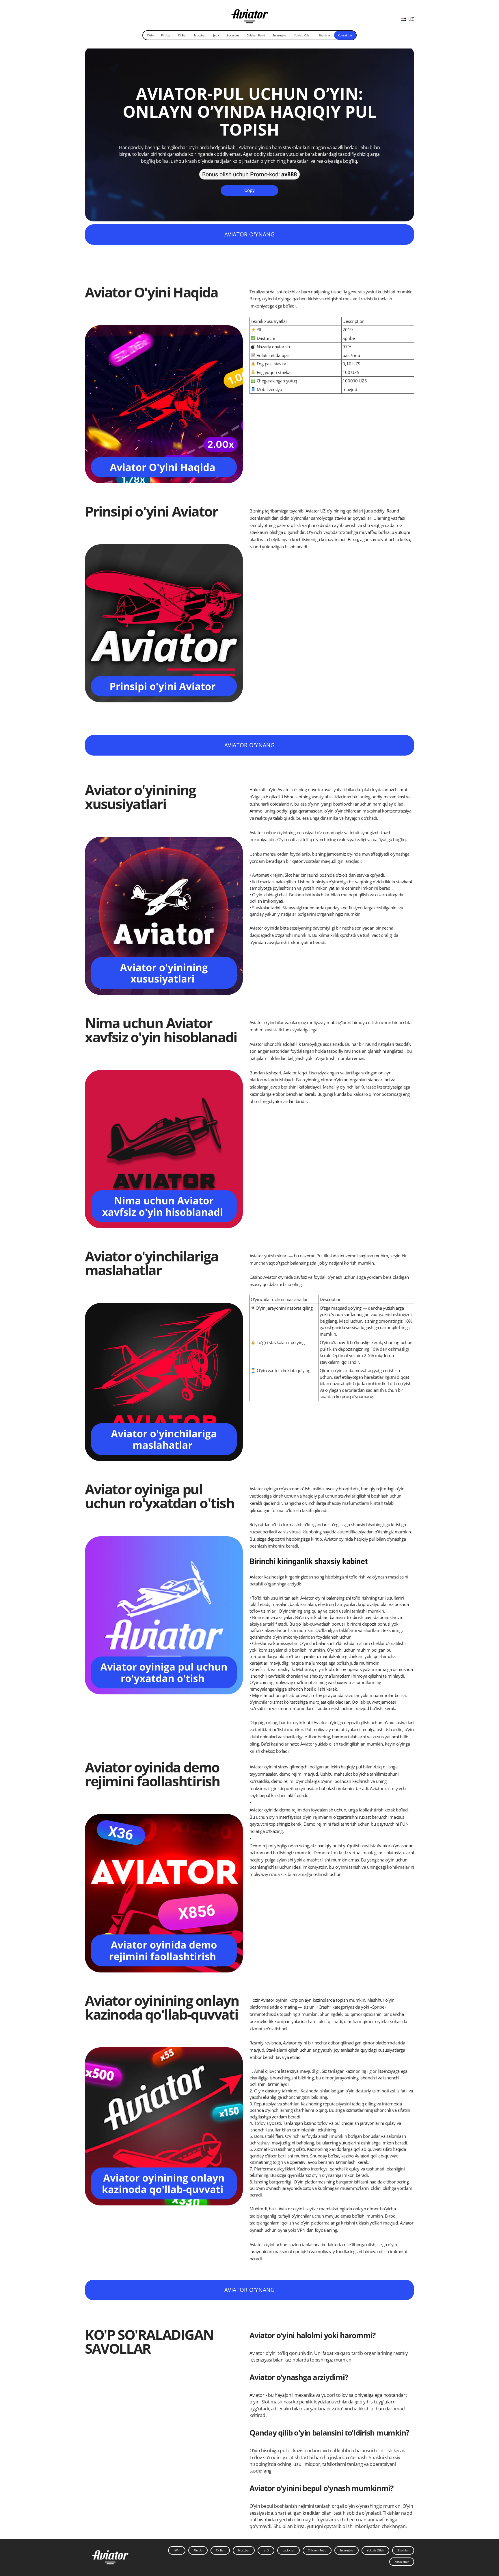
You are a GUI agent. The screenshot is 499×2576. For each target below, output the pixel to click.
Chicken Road (256, 35)
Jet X (216, 35)
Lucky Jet (233, 35)
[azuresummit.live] (250, 14)
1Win (150, 35)
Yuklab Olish (303, 35)
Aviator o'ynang (249, 234)
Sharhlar (325, 35)
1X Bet (182, 35)
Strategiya (280, 35)
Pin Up (166, 35)
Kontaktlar (345, 35)
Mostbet (200, 35)
